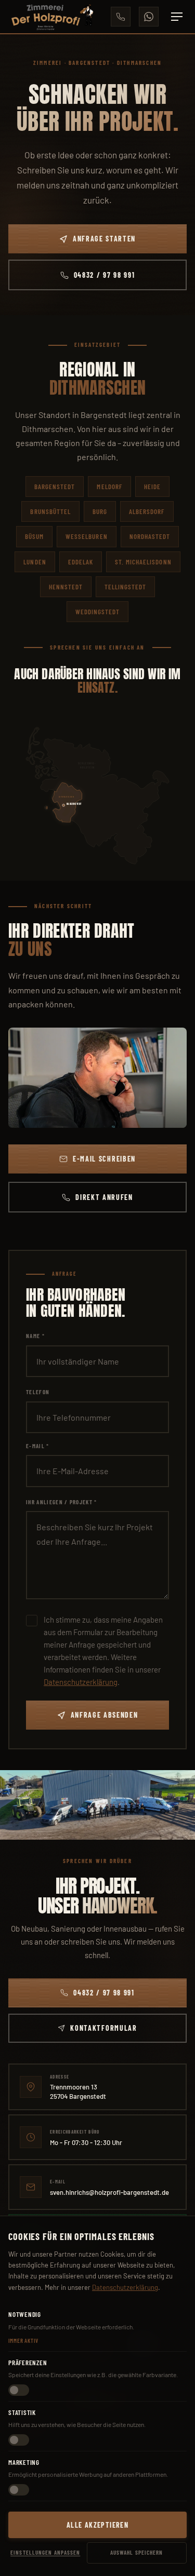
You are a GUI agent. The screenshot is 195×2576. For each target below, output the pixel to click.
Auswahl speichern (137, 2552)
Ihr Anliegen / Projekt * (62, 1502)
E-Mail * (38, 1446)
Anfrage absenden (105, 1715)
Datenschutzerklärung (81, 1682)
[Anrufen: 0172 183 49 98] (121, 17)
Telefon (38, 1392)
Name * (35, 1336)
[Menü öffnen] (177, 17)
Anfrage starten (104, 239)
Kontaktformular (103, 2028)
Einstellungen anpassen (45, 2552)
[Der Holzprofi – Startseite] (51, 17)
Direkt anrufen (104, 1197)
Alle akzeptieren (97, 2525)
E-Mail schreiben (104, 1159)
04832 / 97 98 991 (105, 275)
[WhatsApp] (149, 17)
